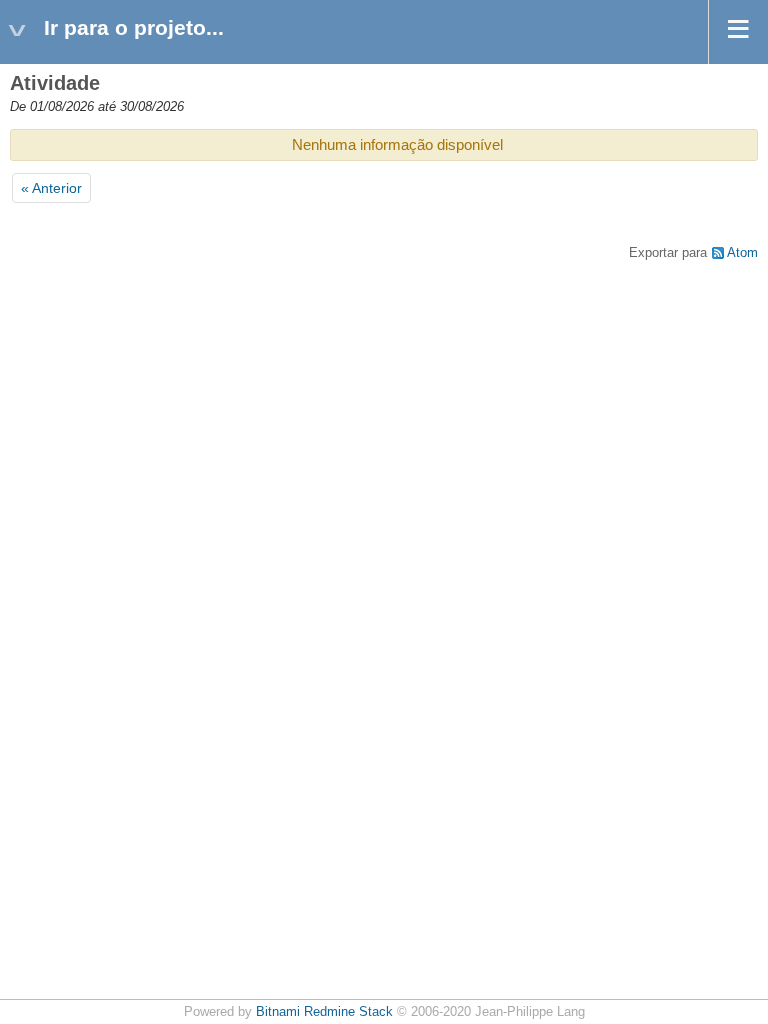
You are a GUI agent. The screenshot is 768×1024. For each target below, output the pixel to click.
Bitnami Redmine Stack (324, 1012)
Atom (742, 253)
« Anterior (51, 188)
